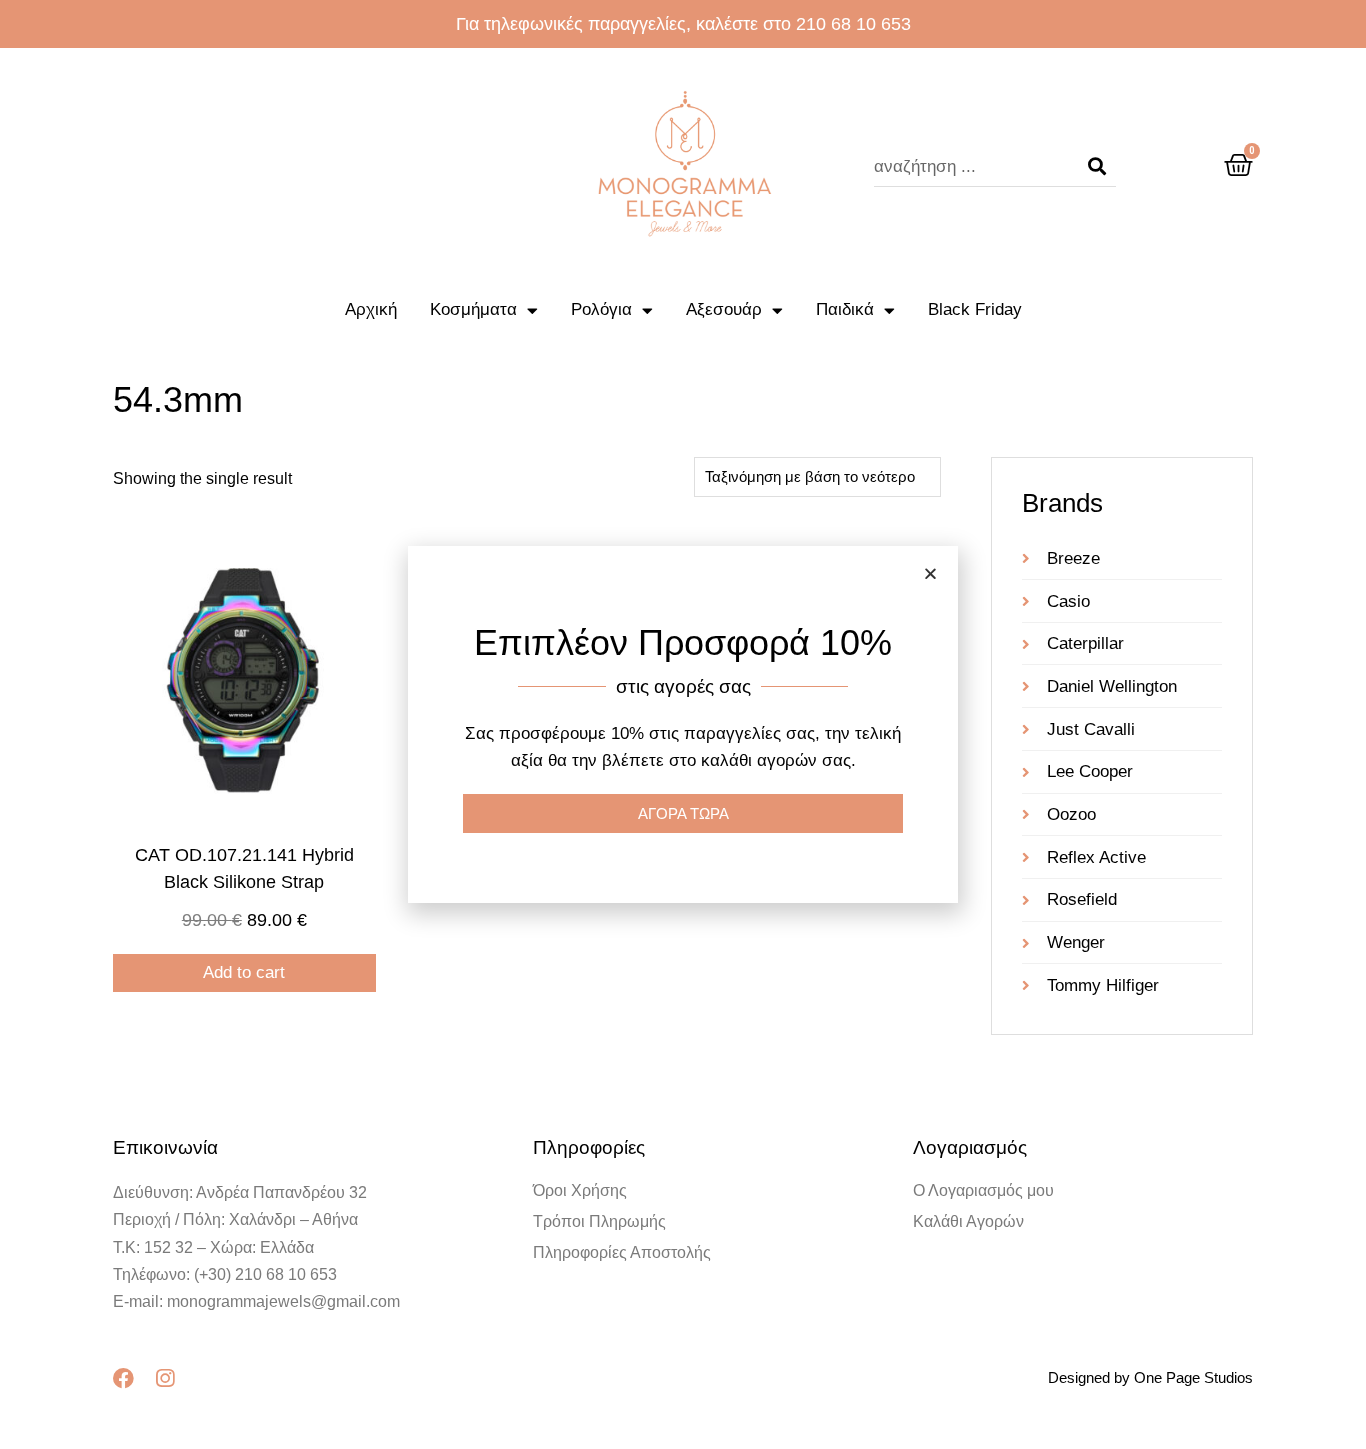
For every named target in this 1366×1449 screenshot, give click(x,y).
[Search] (1097, 167)
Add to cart (244, 972)
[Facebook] (123, 1378)
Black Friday (975, 309)
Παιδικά (845, 309)
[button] (930, 573)
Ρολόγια (601, 309)
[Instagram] (164, 1378)
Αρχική (371, 309)
